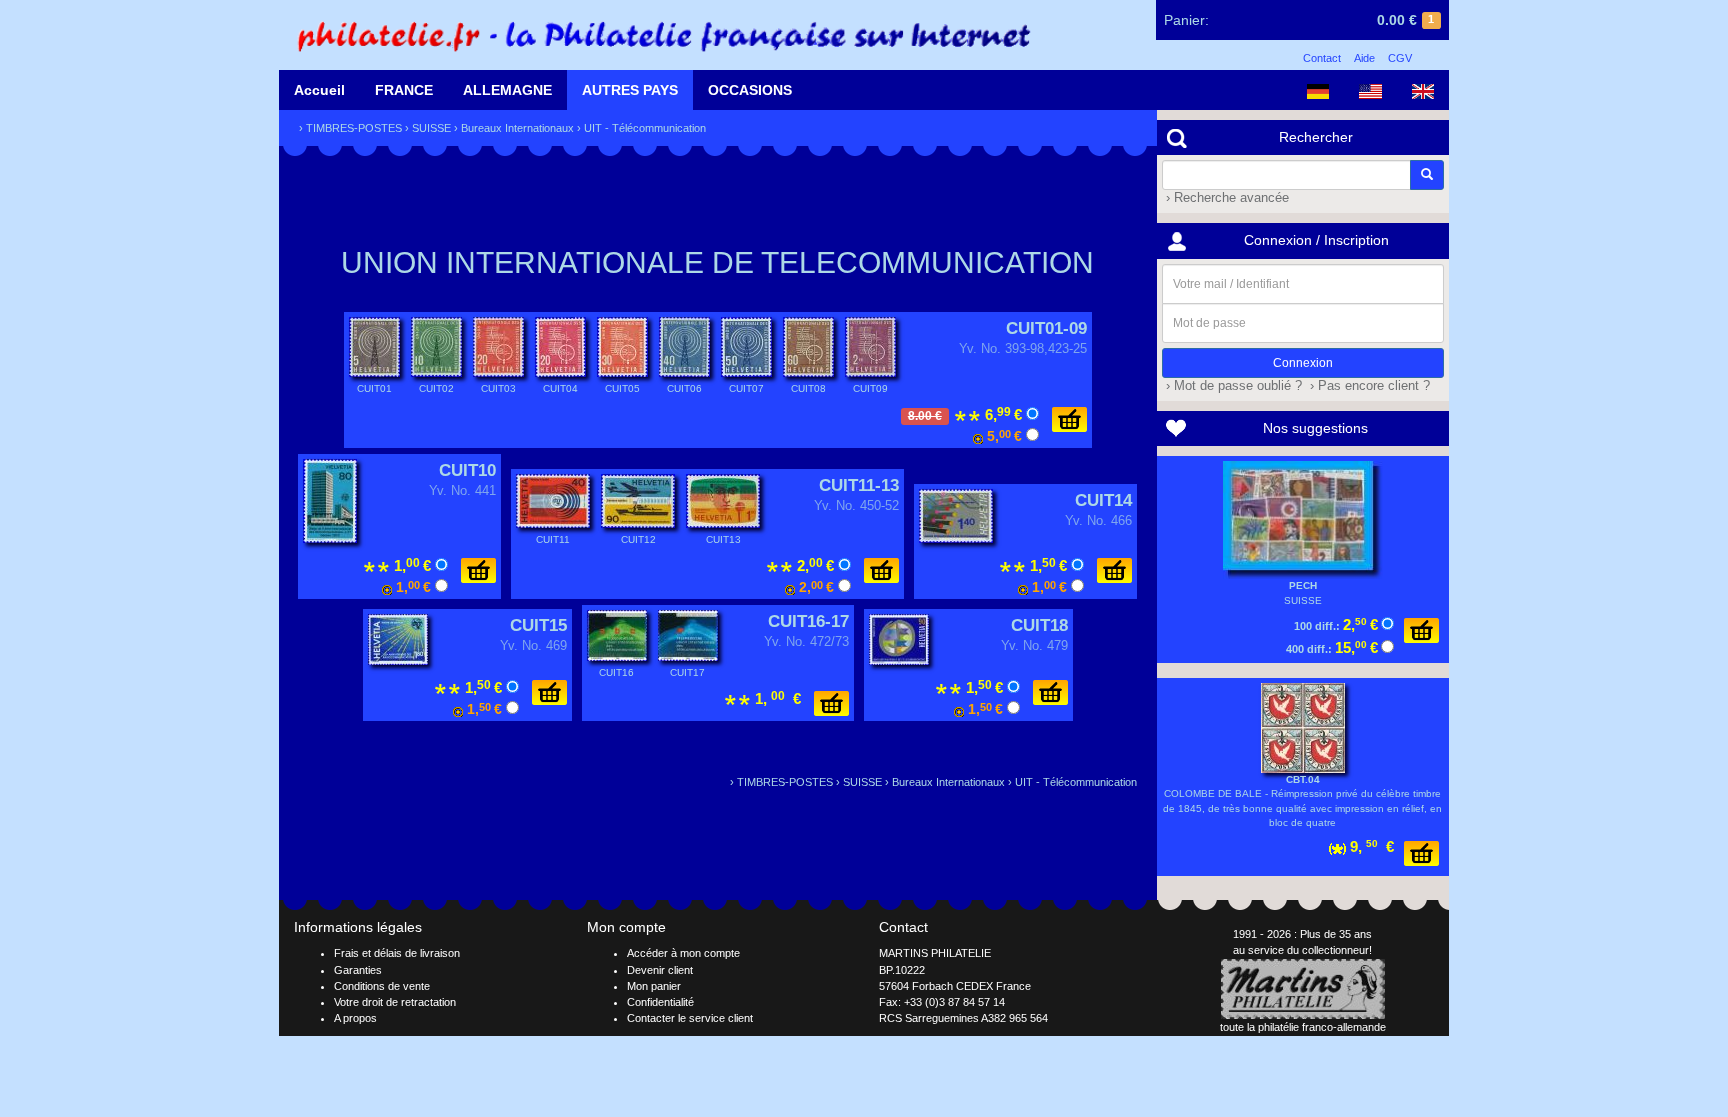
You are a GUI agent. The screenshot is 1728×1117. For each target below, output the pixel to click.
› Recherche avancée (1225, 198)
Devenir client (660, 970)
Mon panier (654, 986)
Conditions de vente (382, 986)
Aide (1364, 58)
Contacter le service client (690, 1018)
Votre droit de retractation (395, 1002)
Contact (1322, 58)
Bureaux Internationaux (517, 128)
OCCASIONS (750, 90)
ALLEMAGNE (507, 90)
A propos (355, 1018)
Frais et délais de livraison (397, 953)
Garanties (358, 970)
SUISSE (431, 128)
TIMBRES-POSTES (354, 128)
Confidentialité (660, 1002)
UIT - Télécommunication (645, 128)
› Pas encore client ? (1368, 386)
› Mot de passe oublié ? (1232, 386)
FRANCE (404, 90)
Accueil (319, 90)
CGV (1400, 58)
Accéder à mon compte (683, 953)
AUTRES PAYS (630, 90)
